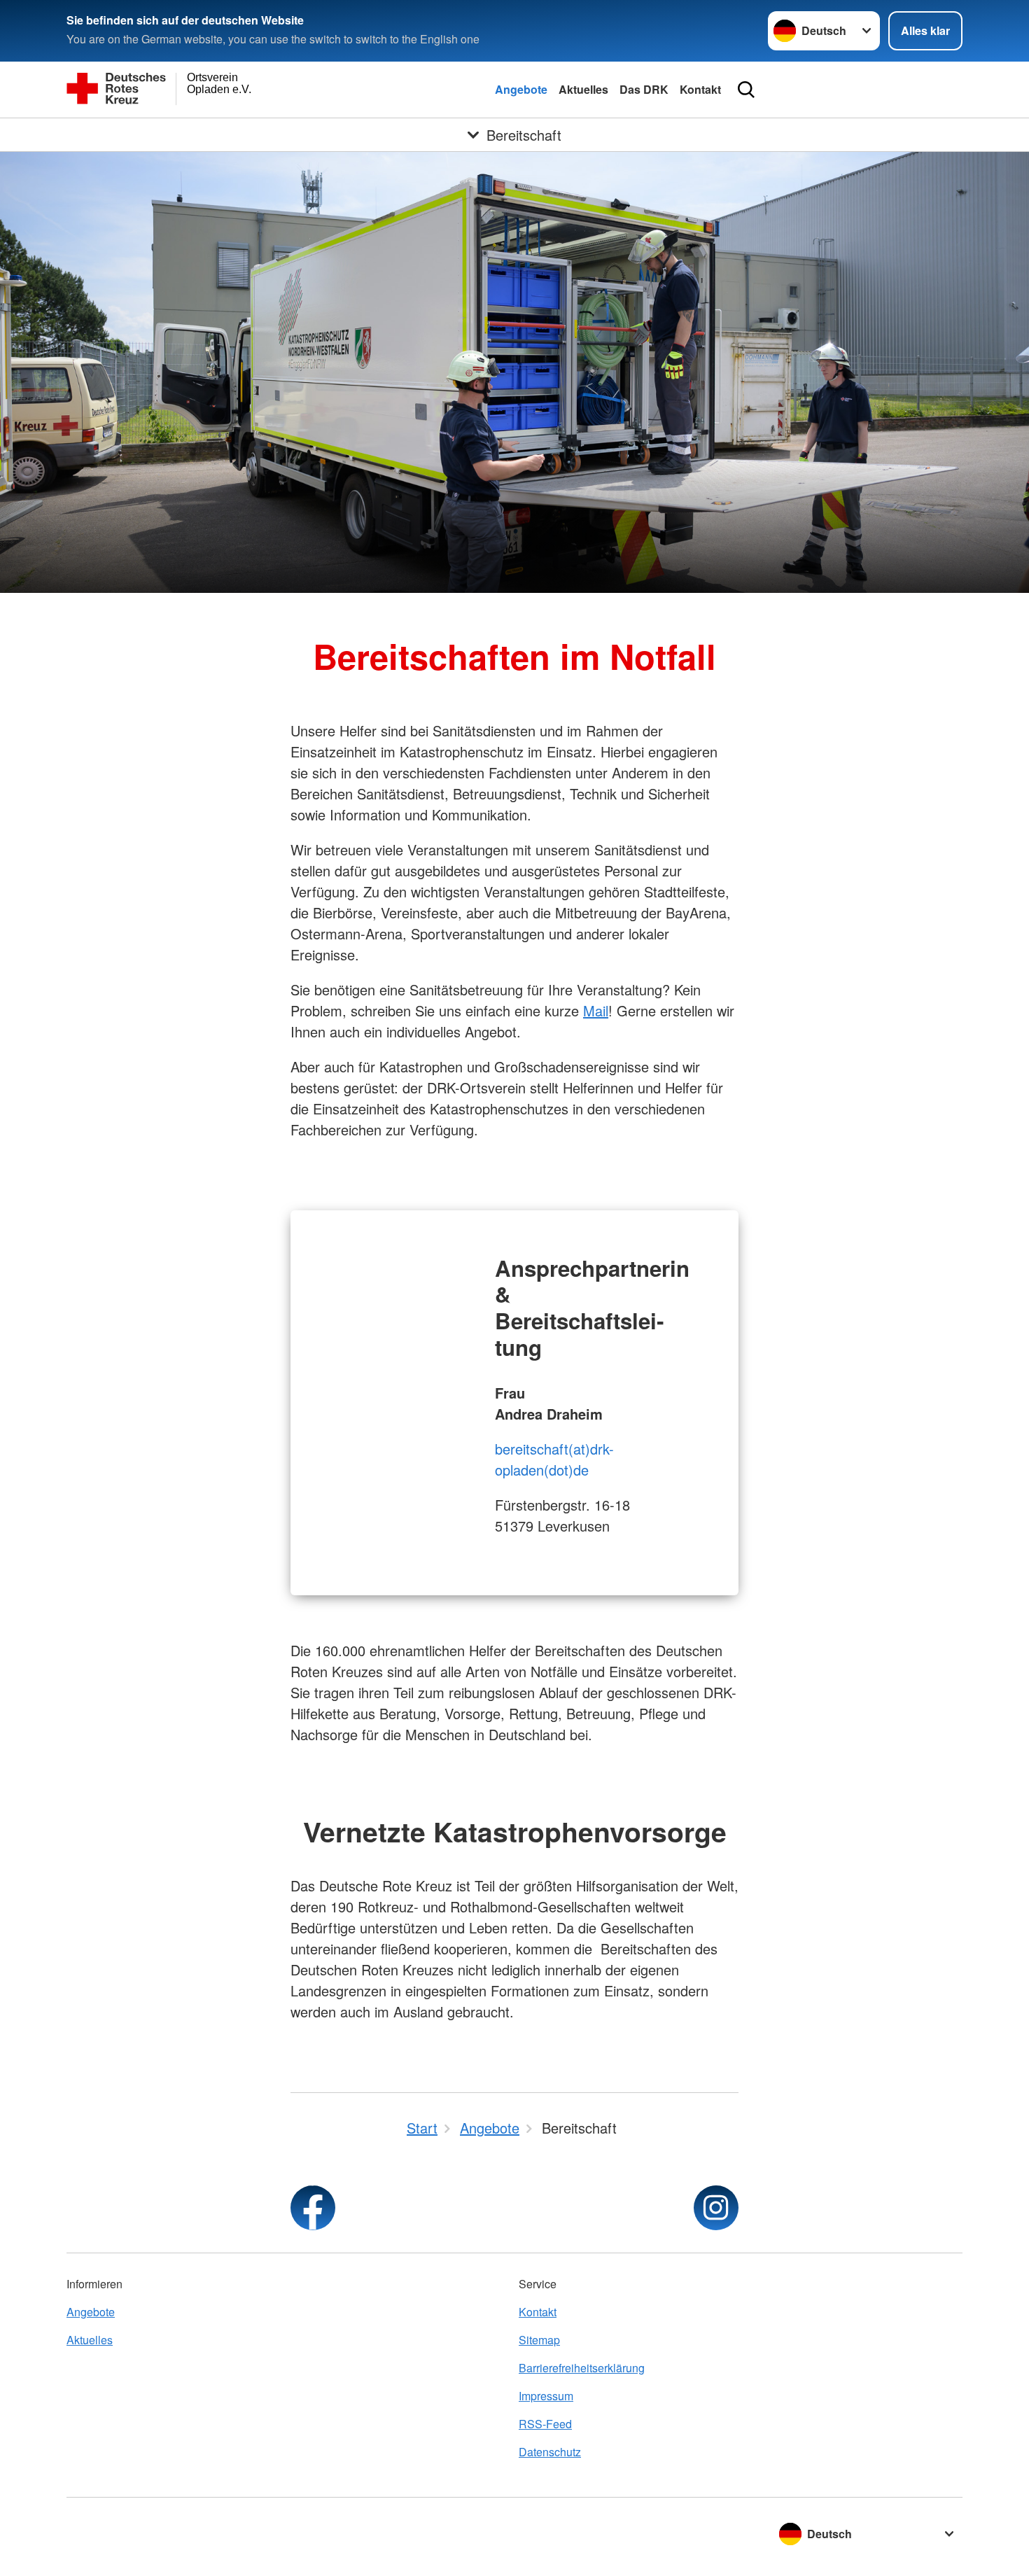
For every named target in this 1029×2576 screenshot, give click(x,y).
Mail (596, 1010)
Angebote (521, 89)
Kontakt (700, 89)
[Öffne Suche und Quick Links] (746, 90)
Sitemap (539, 2340)
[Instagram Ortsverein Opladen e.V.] (716, 2208)
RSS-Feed (545, 2424)
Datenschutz (550, 2452)
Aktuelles (583, 89)
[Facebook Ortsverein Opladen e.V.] (313, 2208)
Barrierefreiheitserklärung (582, 2368)
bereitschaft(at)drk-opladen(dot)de (554, 1459)
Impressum (546, 2396)
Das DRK (644, 89)
